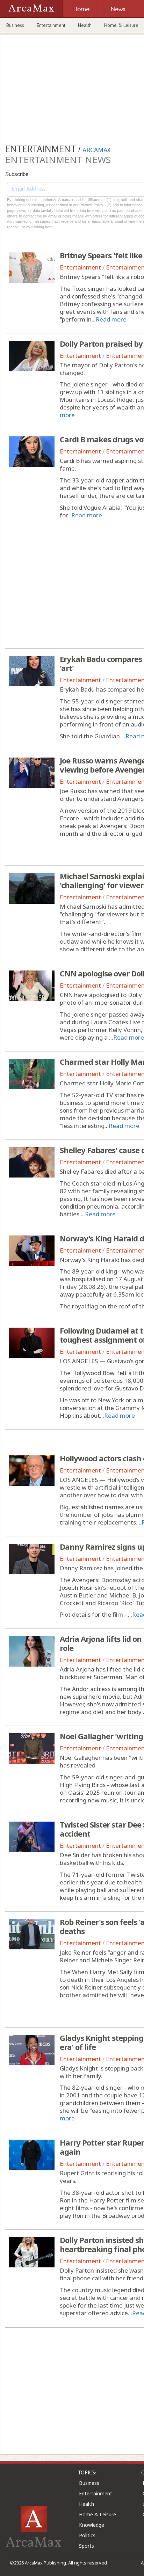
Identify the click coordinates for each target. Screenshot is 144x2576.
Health (85, 25)
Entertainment (51, 25)
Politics (87, 2535)
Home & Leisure (98, 2514)
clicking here (42, 227)
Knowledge (92, 2525)
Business (15, 25)
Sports (87, 2546)
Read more (111, 319)
